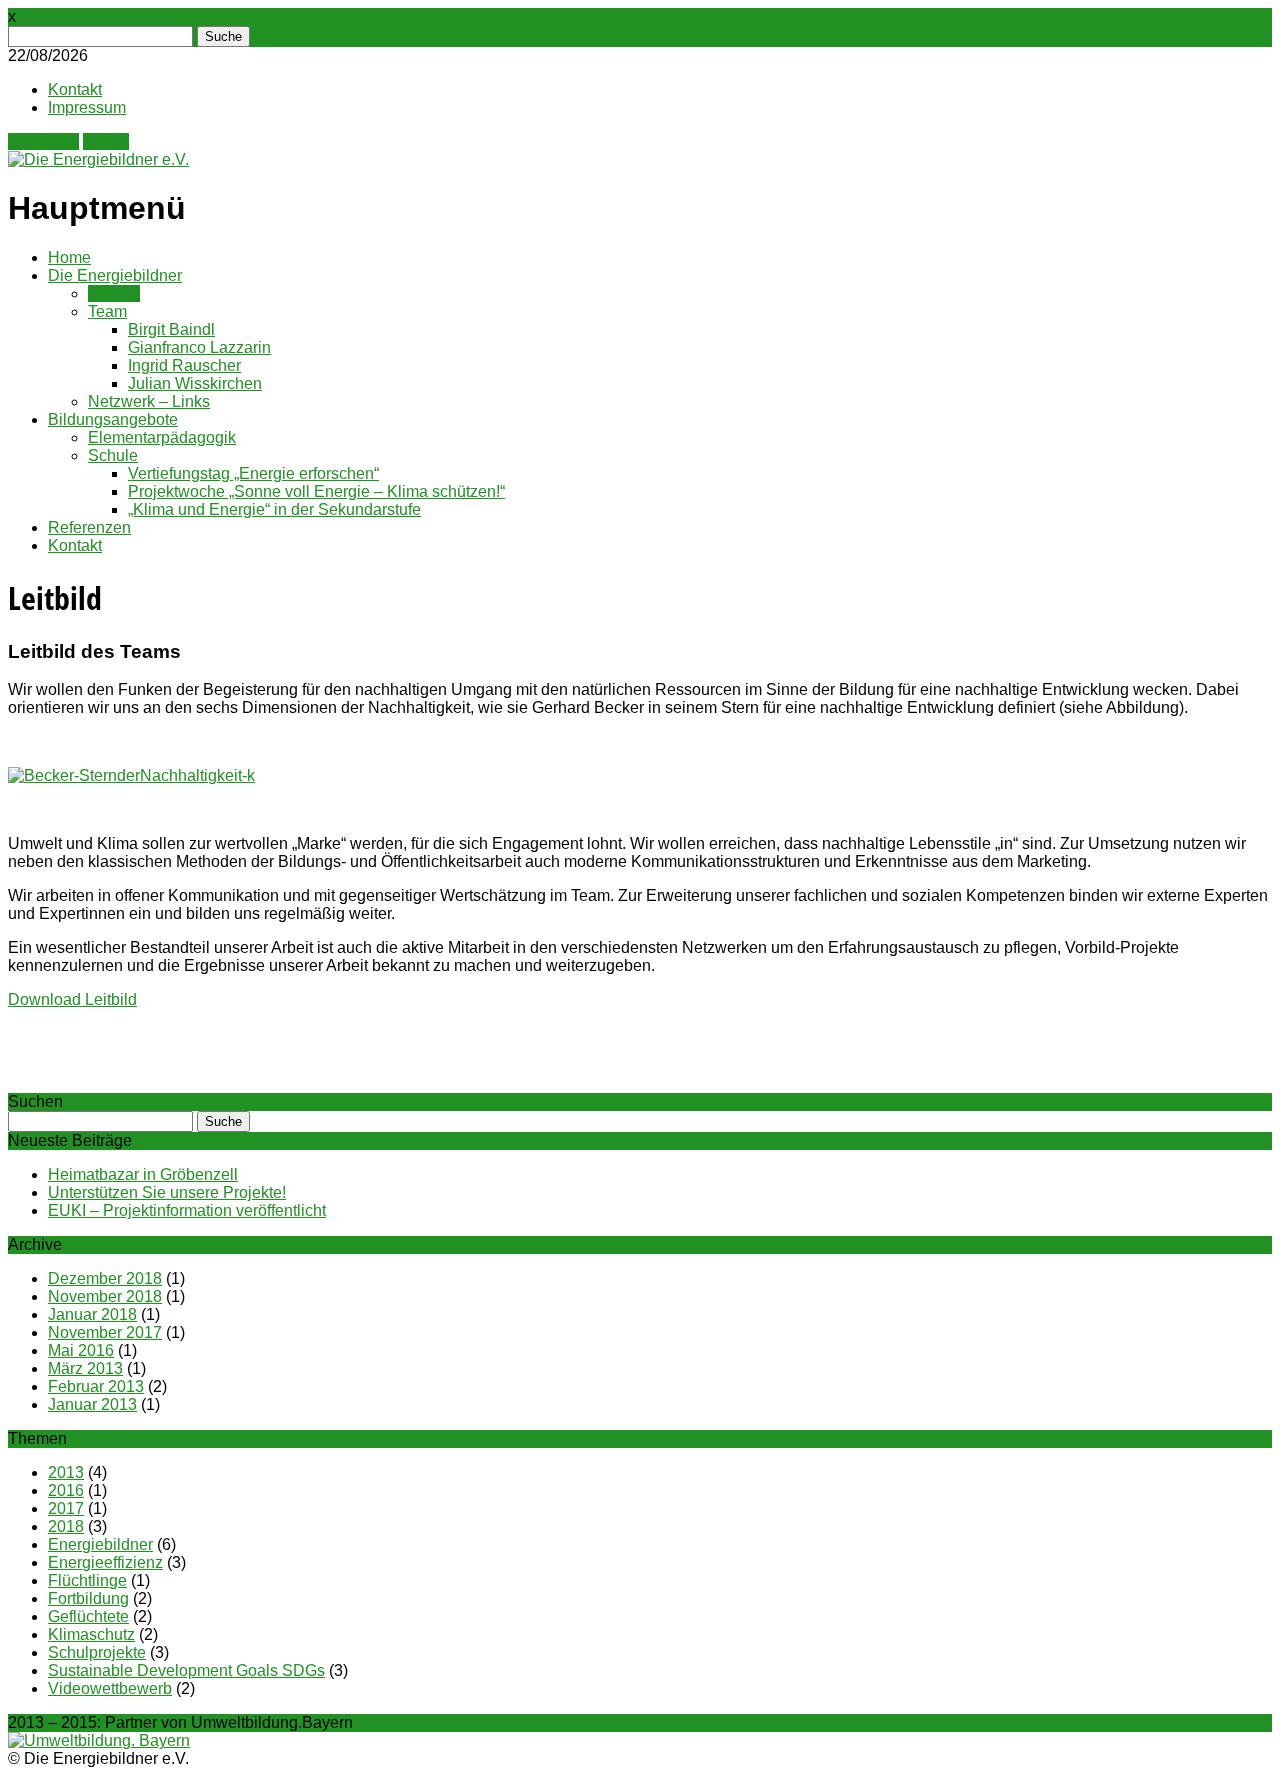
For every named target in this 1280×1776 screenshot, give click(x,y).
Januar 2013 (92, 1404)
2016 (66, 1490)
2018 (66, 1526)
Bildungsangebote (113, 419)
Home (69, 257)
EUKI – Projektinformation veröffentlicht (187, 1210)
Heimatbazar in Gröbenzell (143, 1174)
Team (107, 311)
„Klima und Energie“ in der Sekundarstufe (274, 509)
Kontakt (75, 89)
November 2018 (105, 1296)
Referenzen (89, 527)
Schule (113, 455)
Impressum (87, 107)
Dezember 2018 (105, 1278)
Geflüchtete (88, 1616)
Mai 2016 (81, 1350)
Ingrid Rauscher (184, 365)
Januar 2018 (92, 1314)
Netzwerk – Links (149, 401)
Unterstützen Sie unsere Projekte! (167, 1192)
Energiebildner (100, 1544)
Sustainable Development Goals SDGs (186, 1670)
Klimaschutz (91, 1634)
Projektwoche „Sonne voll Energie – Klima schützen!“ (316, 491)
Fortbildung (88, 1598)
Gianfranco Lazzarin (199, 347)
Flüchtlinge (87, 1580)
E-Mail (106, 141)
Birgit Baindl (171, 329)
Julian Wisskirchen (195, 383)
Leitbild (114, 293)
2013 (66, 1472)
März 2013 (85, 1368)
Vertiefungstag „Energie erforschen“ (253, 473)
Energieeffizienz (105, 1562)
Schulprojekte (97, 1652)
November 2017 (105, 1332)
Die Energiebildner (115, 275)
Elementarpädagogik (162, 437)
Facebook (43, 141)
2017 (66, 1508)
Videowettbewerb (110, 1688)
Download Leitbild (72, 999)
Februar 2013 (96, 1386)
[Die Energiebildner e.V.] (98, 159)
